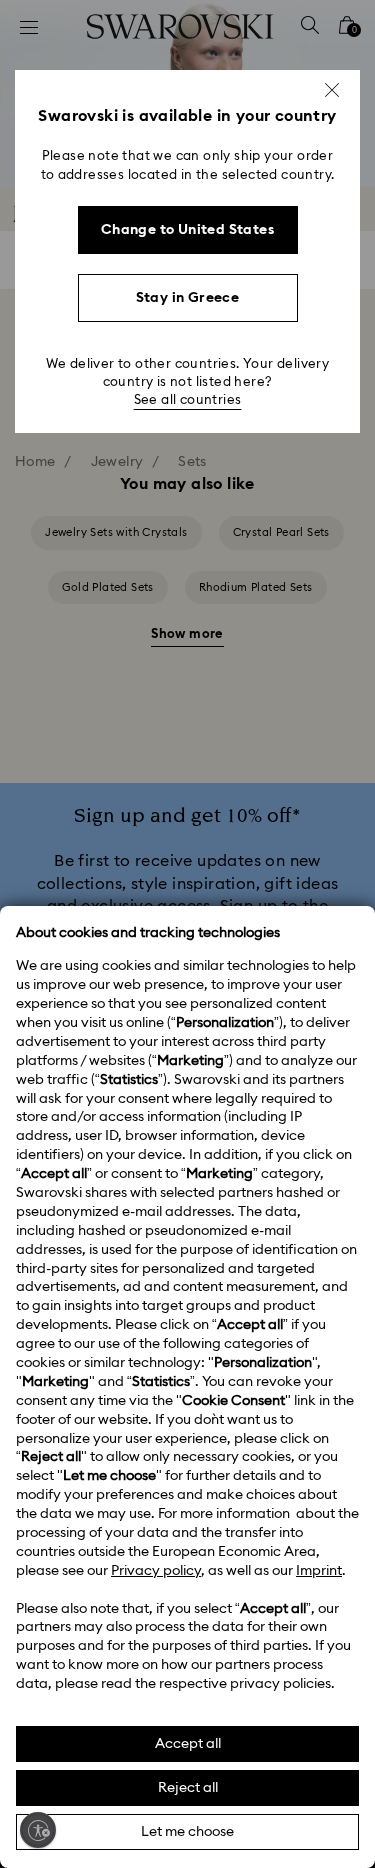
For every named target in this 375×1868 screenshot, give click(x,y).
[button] (332, 90)
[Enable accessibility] (38, 1830)
